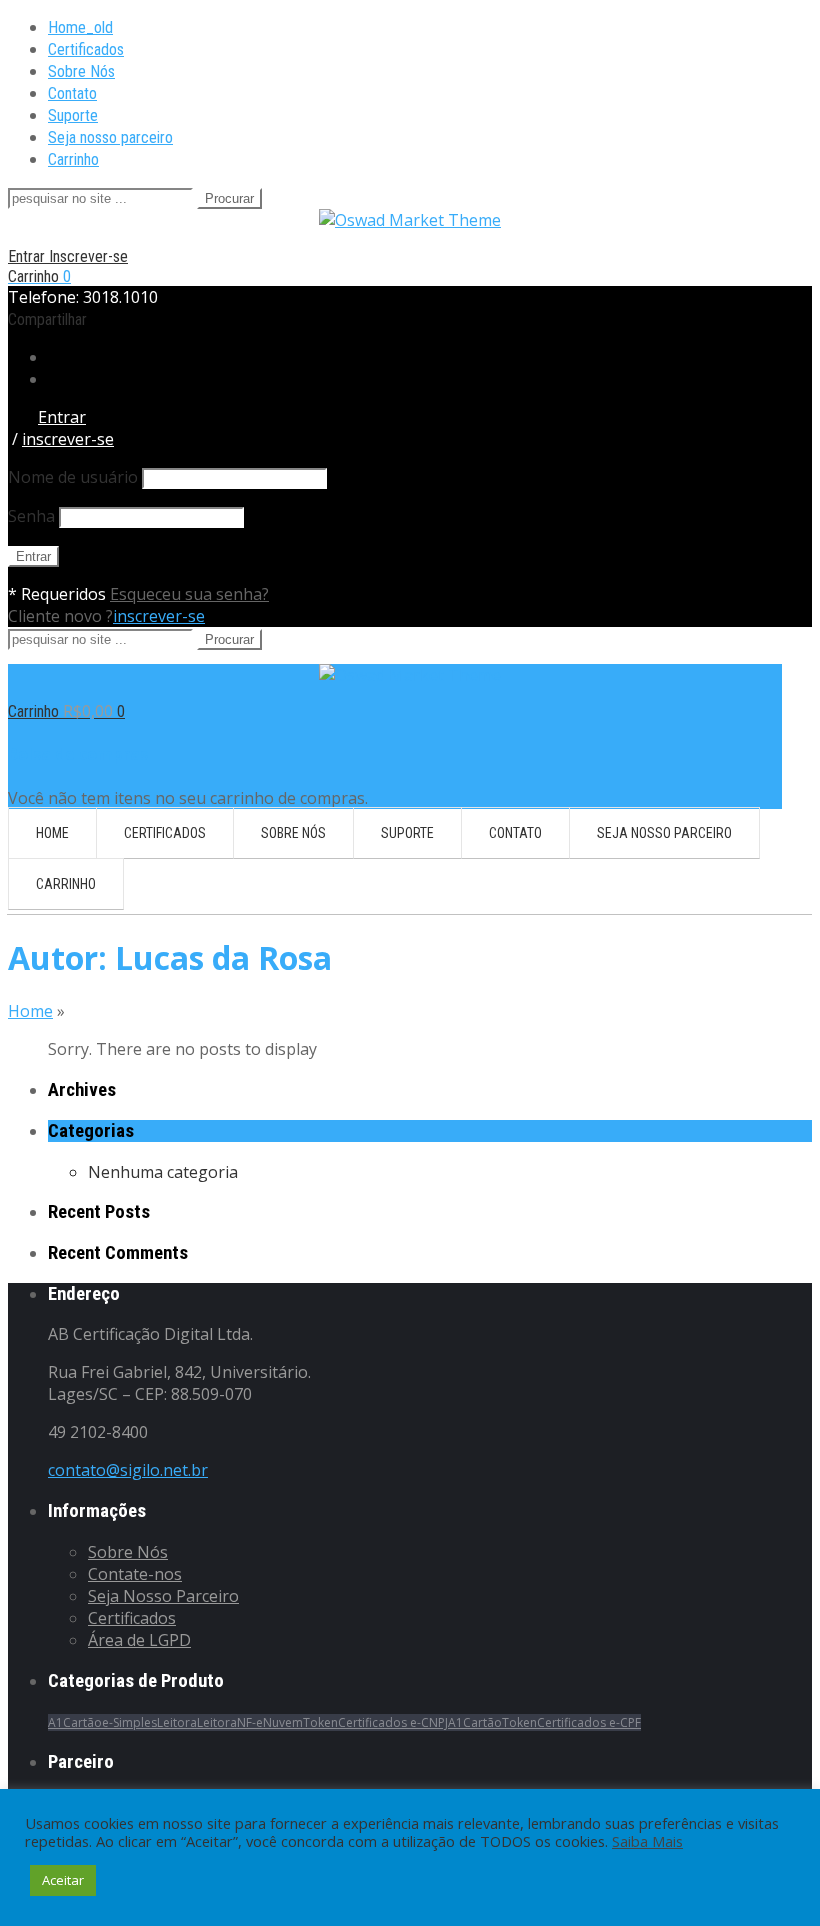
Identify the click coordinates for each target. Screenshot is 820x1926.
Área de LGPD (139, 1640)
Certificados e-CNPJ (393, 1722)
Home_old (80, 27)
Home (30, 1011)
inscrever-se (159, 616)
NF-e (250, 1722)
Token (320, 1722)
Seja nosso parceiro (110, 137)
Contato (72, 93)
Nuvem (283, 1722)
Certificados (86, 49)
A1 (55, 1722)
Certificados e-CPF (589, 1722)
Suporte (73, 115)
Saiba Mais (647, 1841)
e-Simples (129, 1722)
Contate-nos (135, 1574)
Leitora (177, 1722)
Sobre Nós (81, 71)
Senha (31, 516)
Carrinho (73, 159)
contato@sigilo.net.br (128, 1470)
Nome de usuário (73, 477)
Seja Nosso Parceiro (163, 1596)
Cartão (82, 1722)
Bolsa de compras (78, 754)
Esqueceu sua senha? (189, 594)
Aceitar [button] (63, 1880)
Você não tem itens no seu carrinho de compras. (188, 798)
